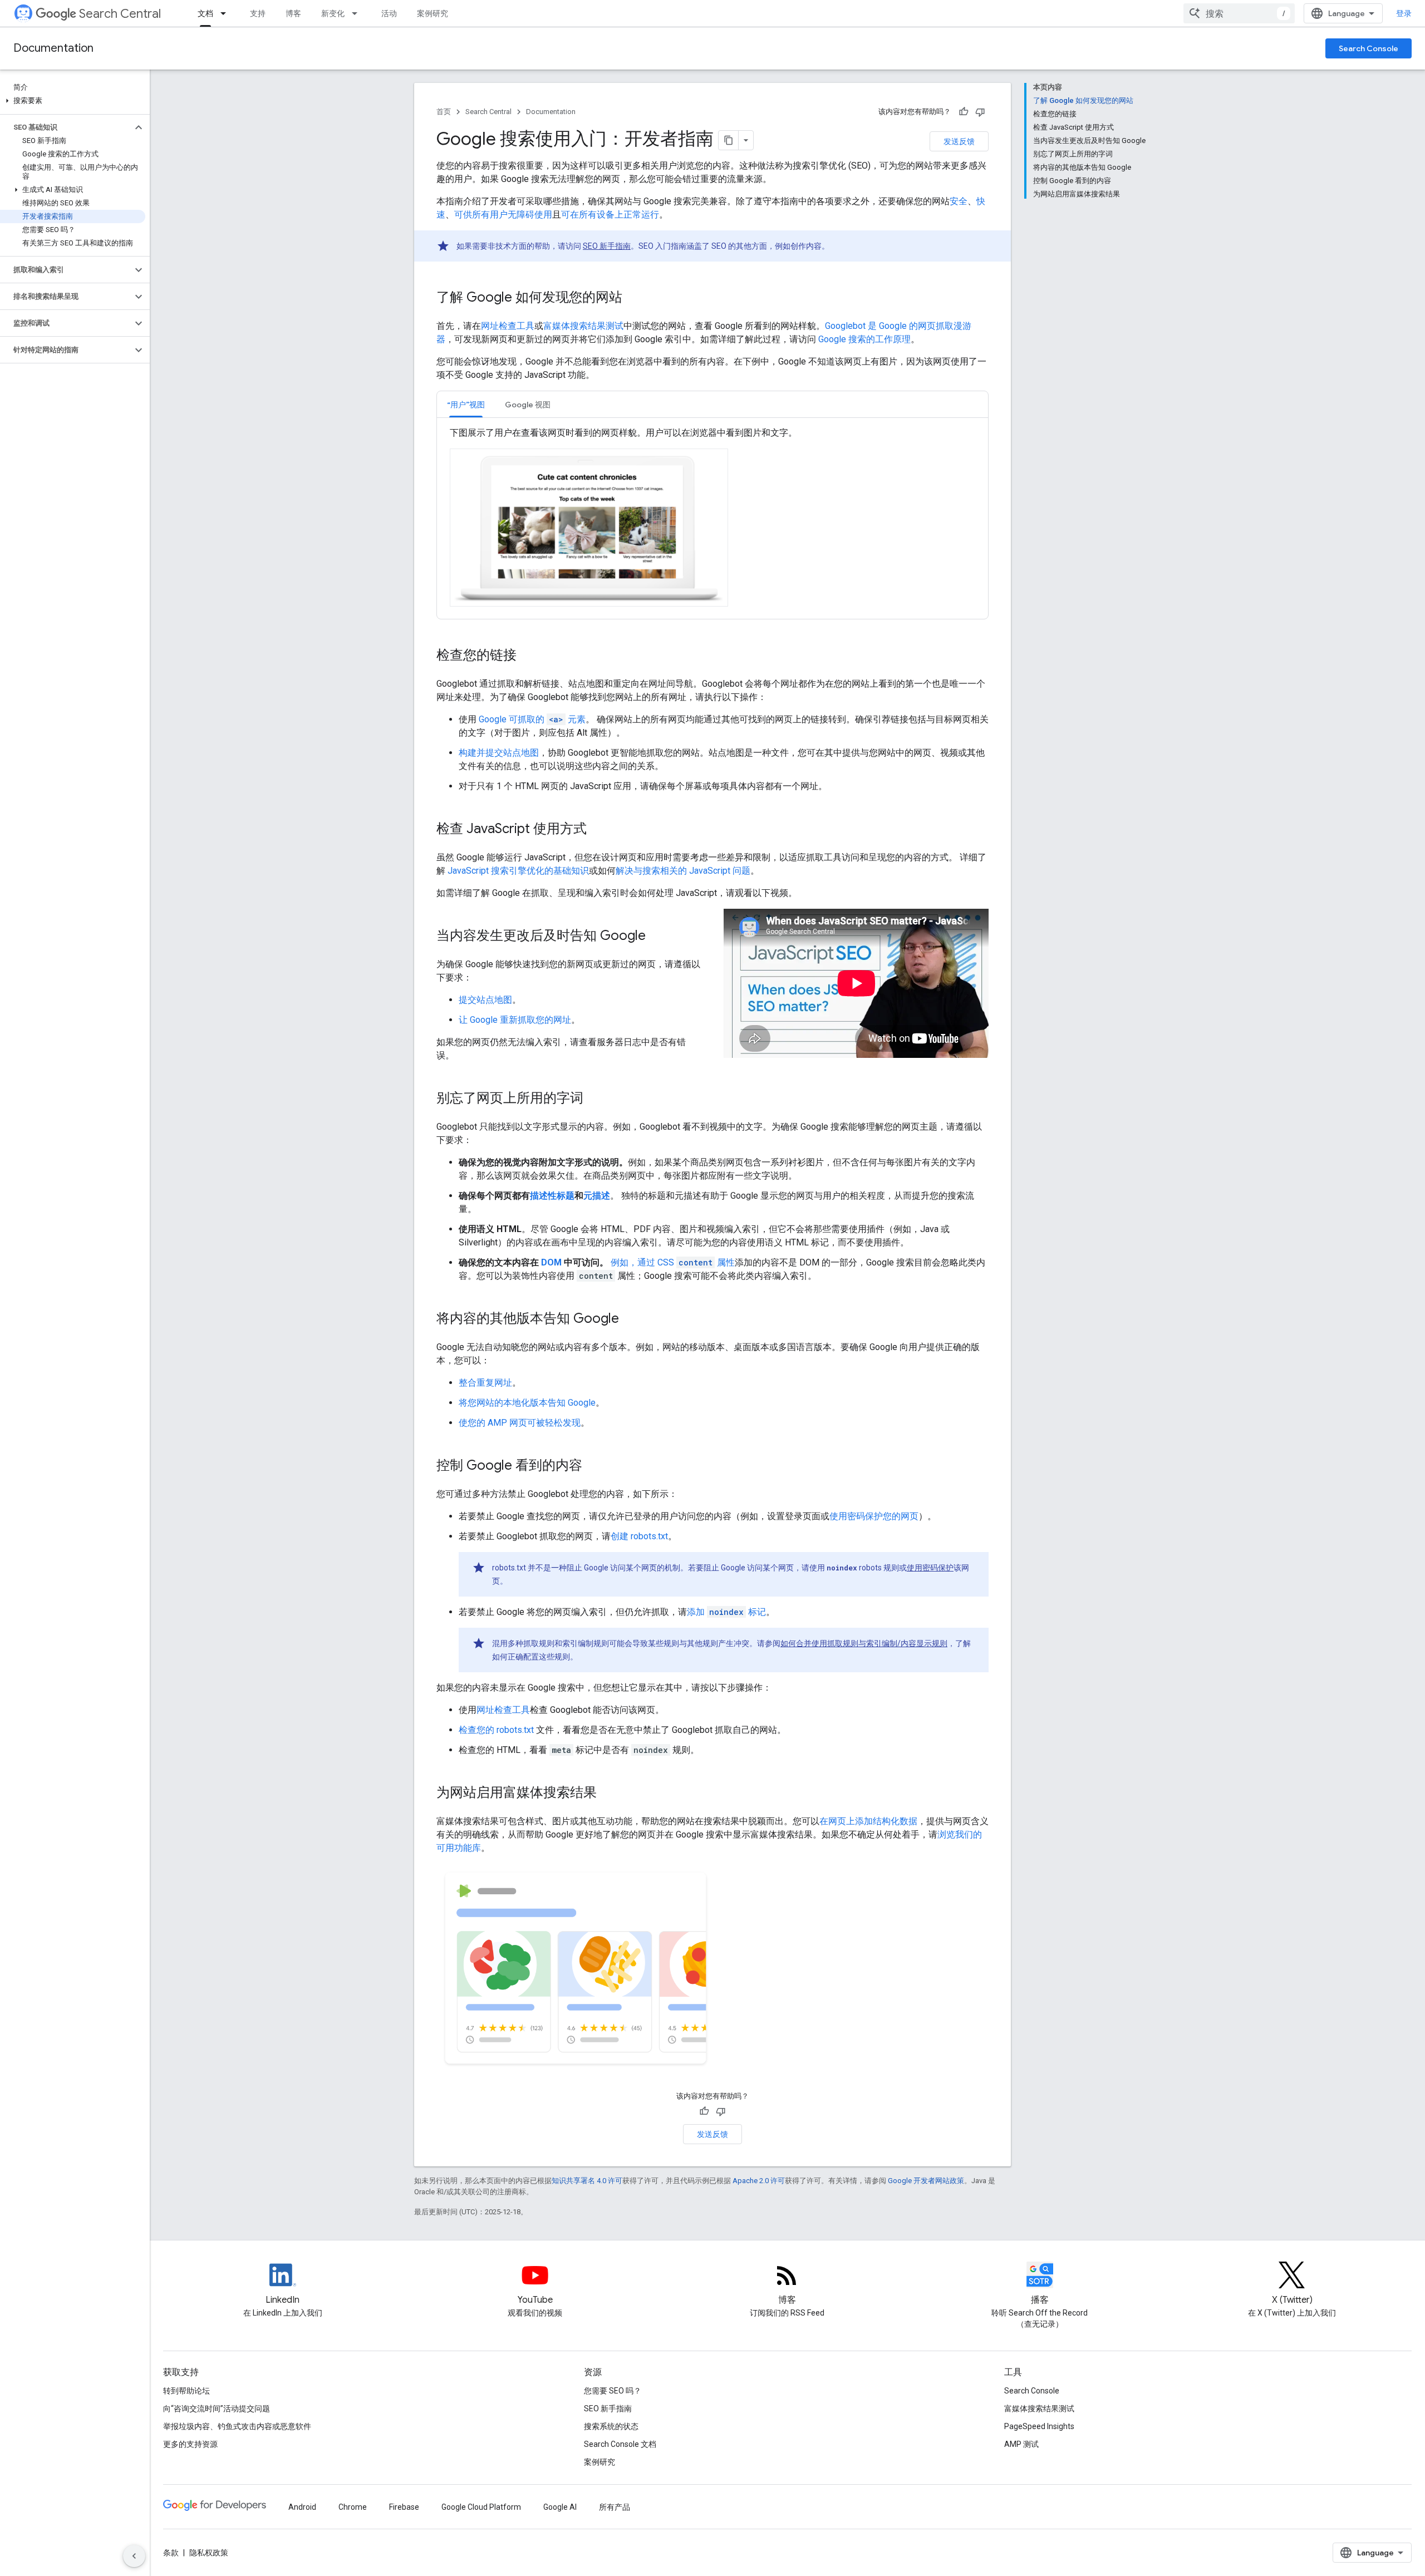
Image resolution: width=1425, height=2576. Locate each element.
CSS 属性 (696, 1262)
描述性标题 (552, 1196)
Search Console (1369, 48)
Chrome (353, 2507)
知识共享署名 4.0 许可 (587, 2181)
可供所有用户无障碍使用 (503, 215)
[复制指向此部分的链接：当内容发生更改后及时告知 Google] (657, 937)
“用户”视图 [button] (466, 405)
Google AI (560, 2507)
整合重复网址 (485, 1383)
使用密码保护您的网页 (874, 1516)
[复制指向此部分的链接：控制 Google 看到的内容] (593, 1466)
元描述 (597, 1196)
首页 (444, 112)
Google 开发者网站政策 (926, 2181)
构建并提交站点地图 (499, 753)
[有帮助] (964, 112)
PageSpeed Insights (1039, 2426)
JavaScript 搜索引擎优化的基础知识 (518, 871)
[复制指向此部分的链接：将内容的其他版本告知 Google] (630, 1319)
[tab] (466, 404)
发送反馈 (959, 141)
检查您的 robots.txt (496, 1730)
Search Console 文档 (620, 2444)
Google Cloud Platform (481, 2507)
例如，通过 (633, 1262)
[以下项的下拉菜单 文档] (227, 13)
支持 (258, 13)
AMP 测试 (1021, 2444)
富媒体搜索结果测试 (583, 326)
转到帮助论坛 (186, 2391)
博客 (293, 13)
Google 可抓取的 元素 (532, 719)
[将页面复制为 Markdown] (729, 140)
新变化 (333, 13)
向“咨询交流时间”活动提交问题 (217, 2408)
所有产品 (615, 2507)
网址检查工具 (508, 326)
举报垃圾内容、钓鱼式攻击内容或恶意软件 (237, 2426)
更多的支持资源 (190, 2444)
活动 (389, 13)
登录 (1404, 13)
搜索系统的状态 (611, 2426)
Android (302, 2507)
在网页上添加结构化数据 (868, 1821)
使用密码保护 (930, 1568)
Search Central (120, 14)
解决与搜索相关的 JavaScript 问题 (683, 871)
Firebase (404, 2507)
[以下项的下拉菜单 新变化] (358, 13)
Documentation (53, 48)
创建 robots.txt (639, 1536)
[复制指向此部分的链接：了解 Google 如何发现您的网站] (633, 298)
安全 (959, 201)
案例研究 (433, 13)
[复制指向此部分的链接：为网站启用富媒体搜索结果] (608, 1794)
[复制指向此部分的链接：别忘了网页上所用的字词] (594, 1099)
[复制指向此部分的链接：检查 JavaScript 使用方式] (598, 830)
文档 (205, 13)
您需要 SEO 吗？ (613, 2391)
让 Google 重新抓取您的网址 (515, 1020)
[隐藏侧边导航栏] (134, 2556)
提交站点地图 (485, 1000)
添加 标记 (726, 1612)
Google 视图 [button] (528, 405)
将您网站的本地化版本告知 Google (527, 1403)
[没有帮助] (980, 112)
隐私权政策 (209, 2553)
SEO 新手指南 (607, 246)
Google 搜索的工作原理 (864, 339)
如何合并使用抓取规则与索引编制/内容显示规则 (864, 1643)
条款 (171, 2553)
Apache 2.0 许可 (759, 2181)
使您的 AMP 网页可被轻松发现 (520, 1423)
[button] (73, 101)
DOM (551, 1262)
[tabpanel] (712, 518)
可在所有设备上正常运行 (610, 215)
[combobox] (1239, 13)
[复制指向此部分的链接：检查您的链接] (528, 656)
